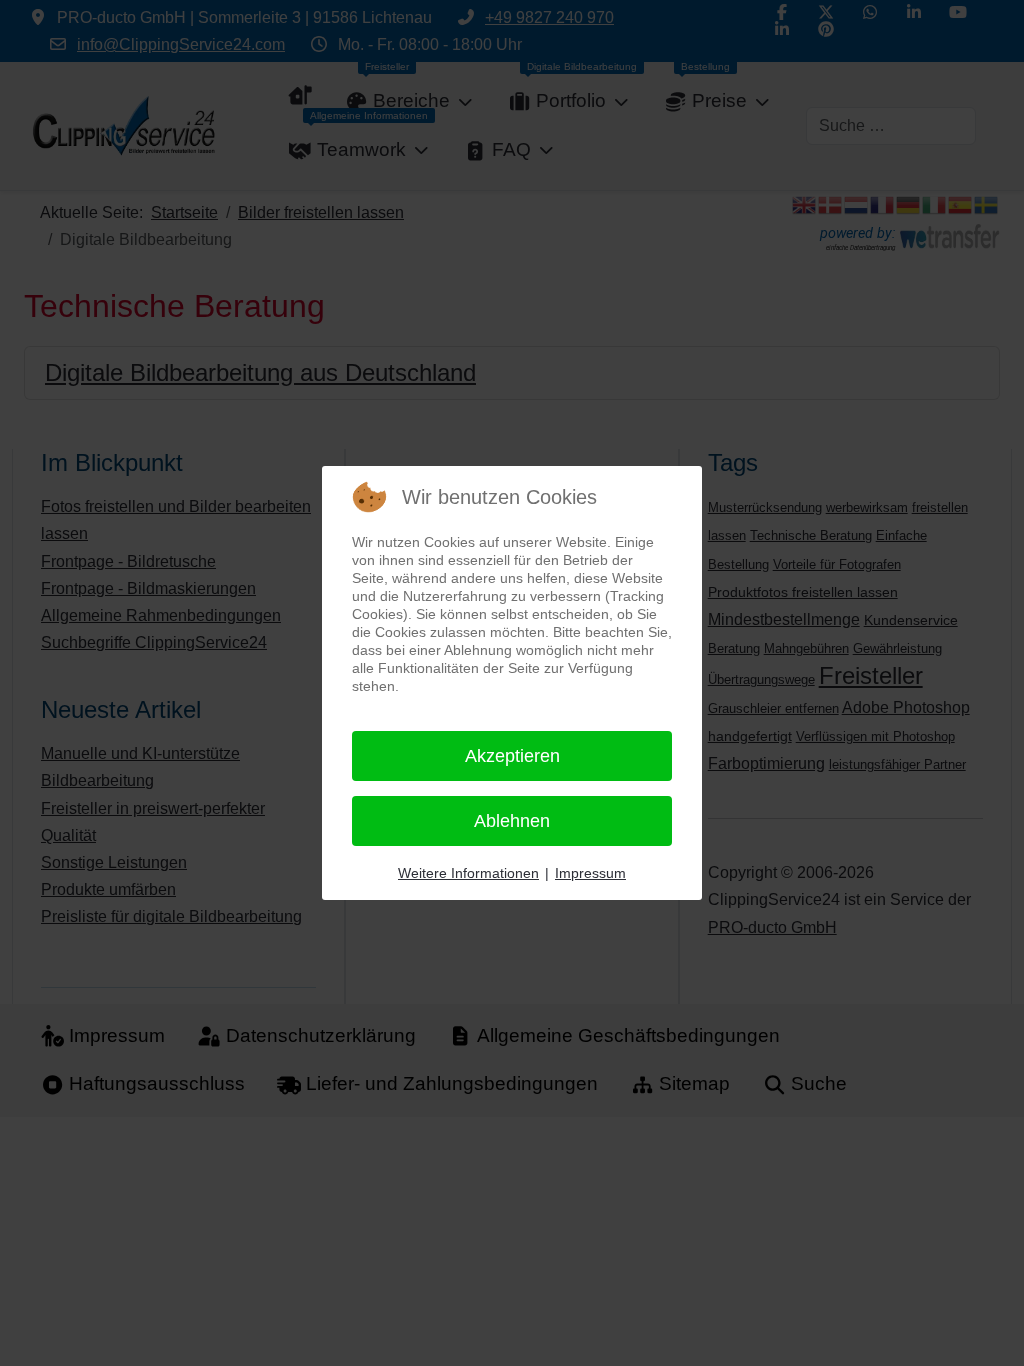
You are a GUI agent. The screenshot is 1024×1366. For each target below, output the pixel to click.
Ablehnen (512, 821)
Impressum (590, 873)
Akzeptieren (512, 756)
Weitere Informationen (468, 873)
